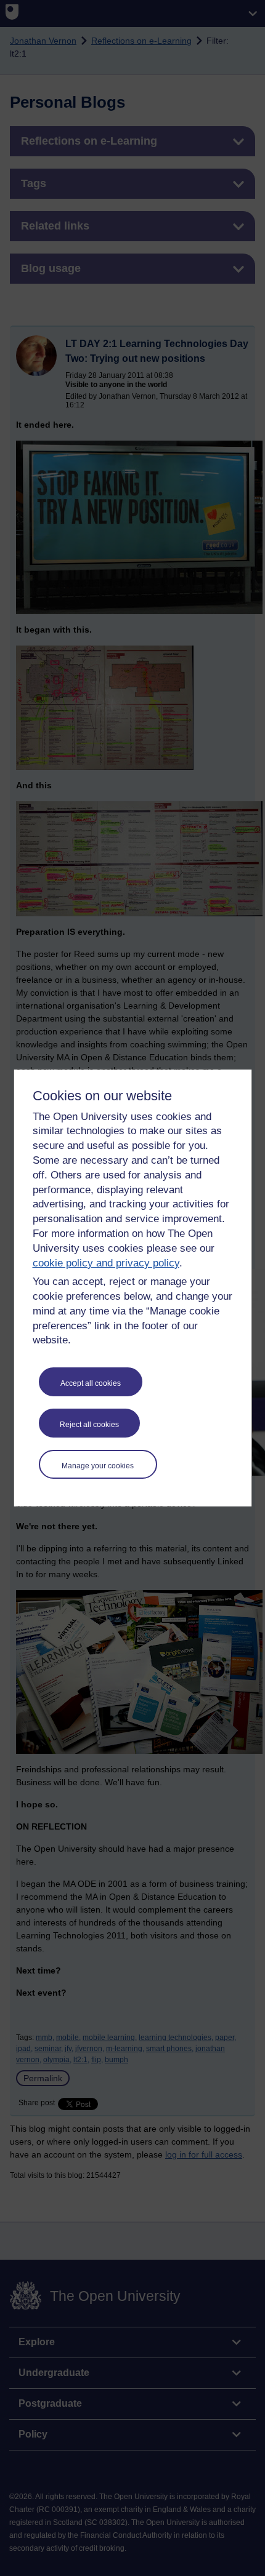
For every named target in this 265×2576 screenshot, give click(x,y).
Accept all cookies (91, 1383)
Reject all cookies (89, 1425)
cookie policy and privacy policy (106, 1263)
